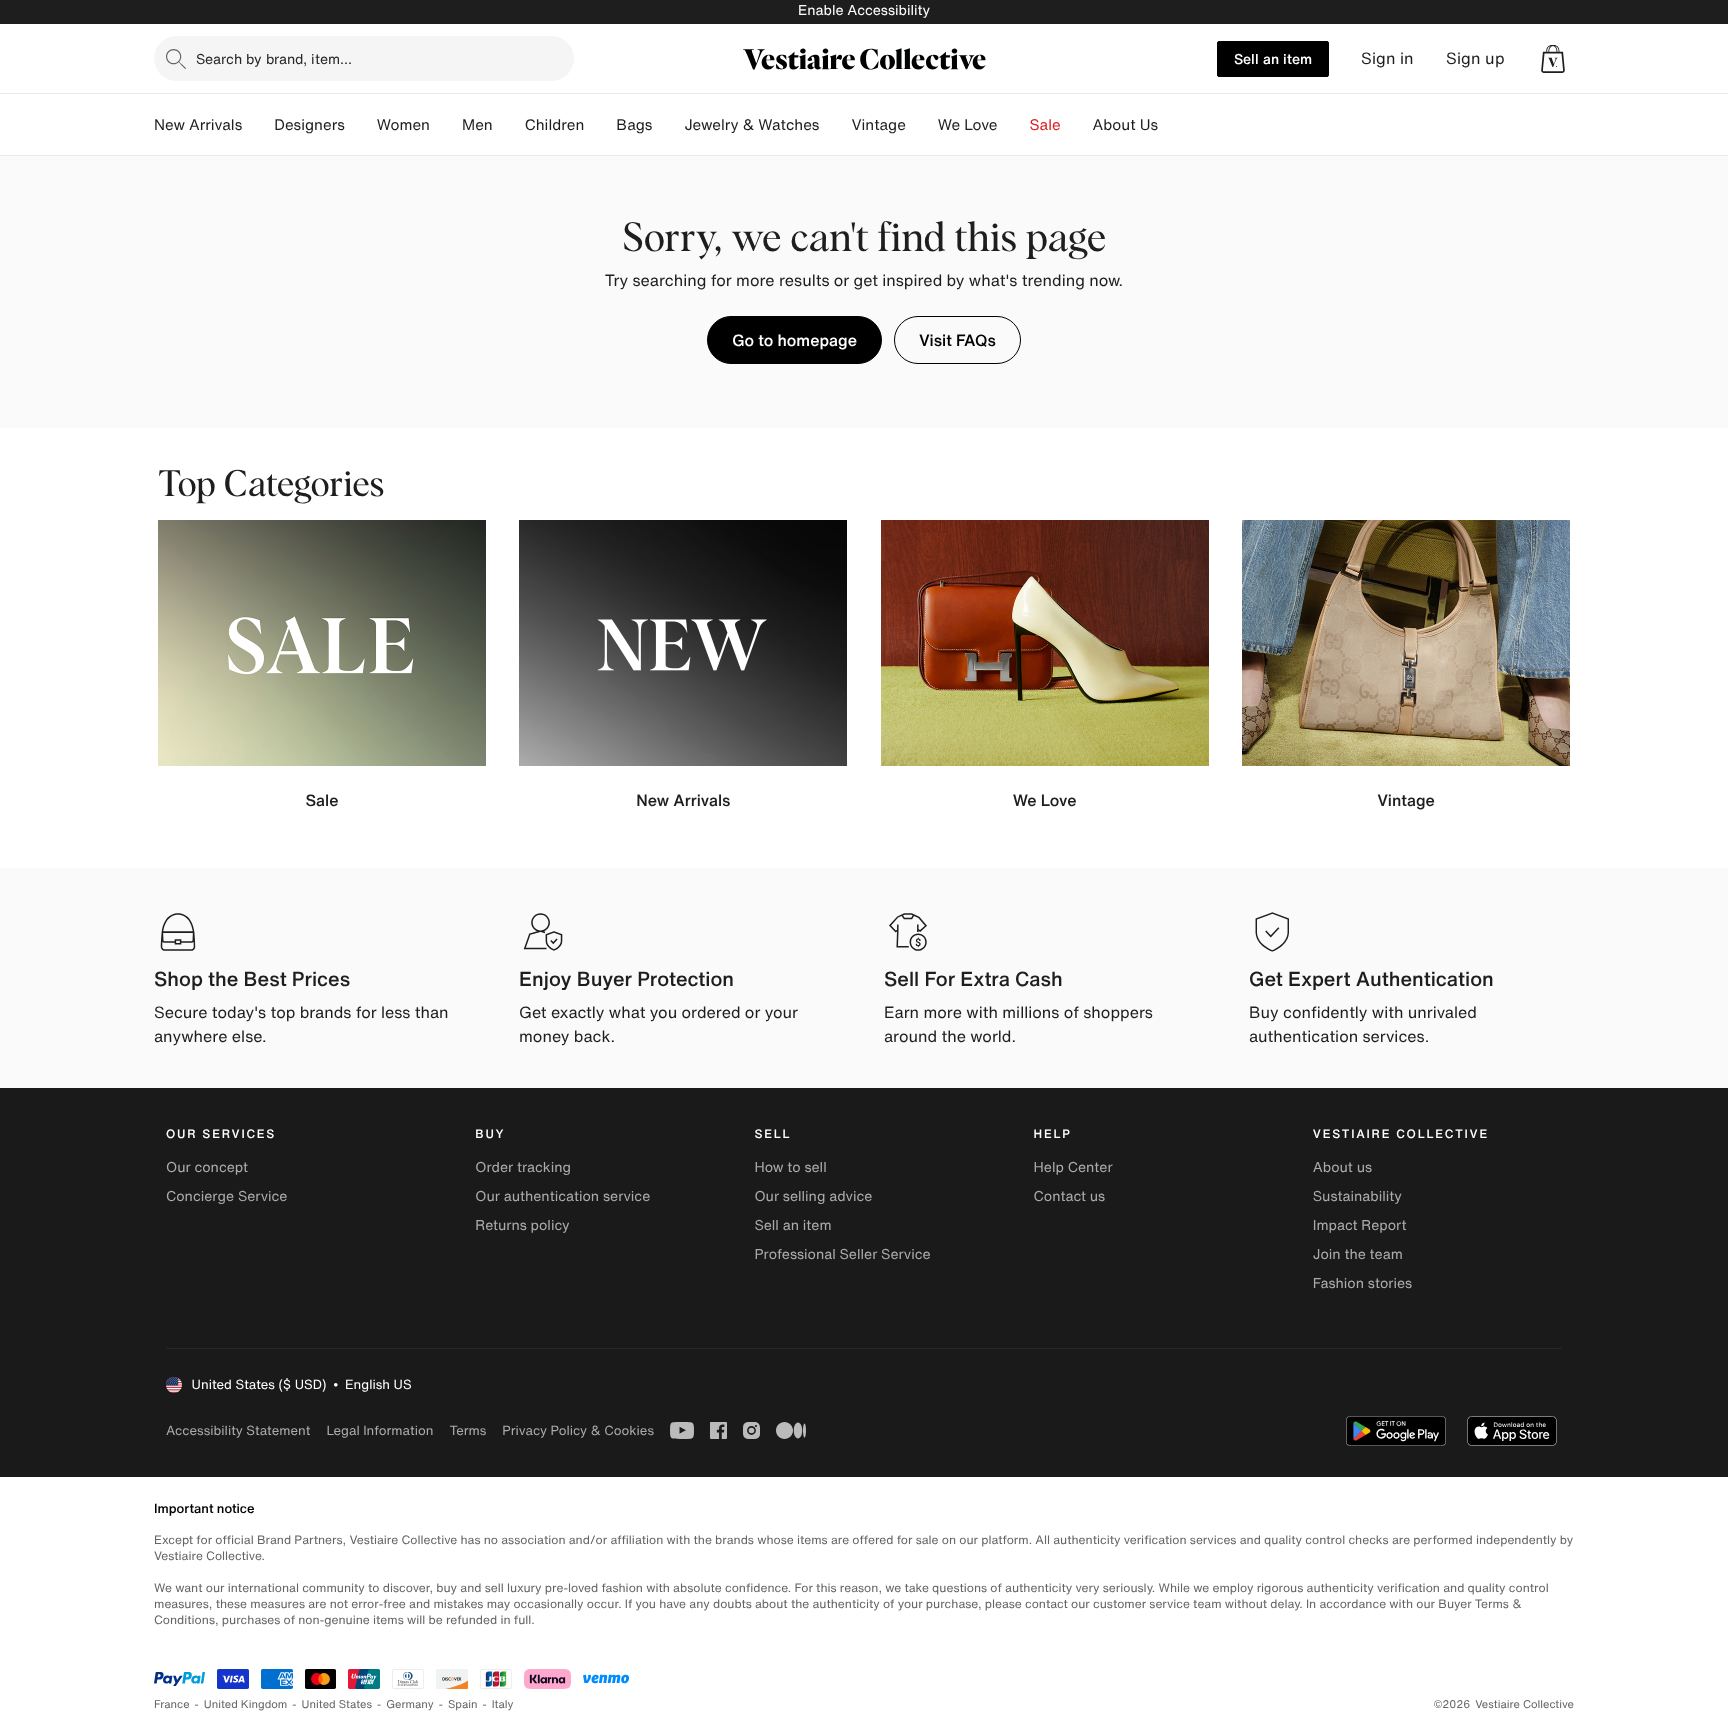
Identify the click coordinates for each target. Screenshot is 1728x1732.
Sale (1045, 125)
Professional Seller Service (842, 1254)
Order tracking (523, 1167)
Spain (463, 1704)
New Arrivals (198, 125)
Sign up (1475, 58)
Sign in (1387, 58)
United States (337, 1704)
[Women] (446, 125)
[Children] (600, 125)
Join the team (1358, 1254)
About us (1342, 1167)
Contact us (1070, 1196)
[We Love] (1014, 125)
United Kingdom (246, 1704)
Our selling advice (813, 1196)
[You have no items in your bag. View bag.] (1553, 59)
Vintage (878, 125)
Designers (309, 125)
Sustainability (1357, 1196)
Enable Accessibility (864, 10)
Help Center (1073, 1167)
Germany (410, 1704)
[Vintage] (922, 125)
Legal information (379, 1430)
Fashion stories (1362, 1283)
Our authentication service (562, 1196)
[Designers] (361, 125)
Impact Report (1360, 1225)
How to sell (790, 1167)
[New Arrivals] (258, 125)
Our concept (207, 1167)
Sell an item (1273, 58)
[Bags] (668, 125)
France (172, 1704)
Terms (467, 1430)
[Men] (509, 125)
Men (477, 125)
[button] (1553, 59)
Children (555, 125)
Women (403, 125)
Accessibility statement (238, 1430)
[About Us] (1174, 125)
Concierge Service (226, 1196)
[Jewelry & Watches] (835, 125)
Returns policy (522, 1225)
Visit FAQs (957, 340)
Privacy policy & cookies (578, 1430)
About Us (1125, 125)
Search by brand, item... (274, 58)
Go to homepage (794, 340)
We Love (968, 125)
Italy (503, 1704)
